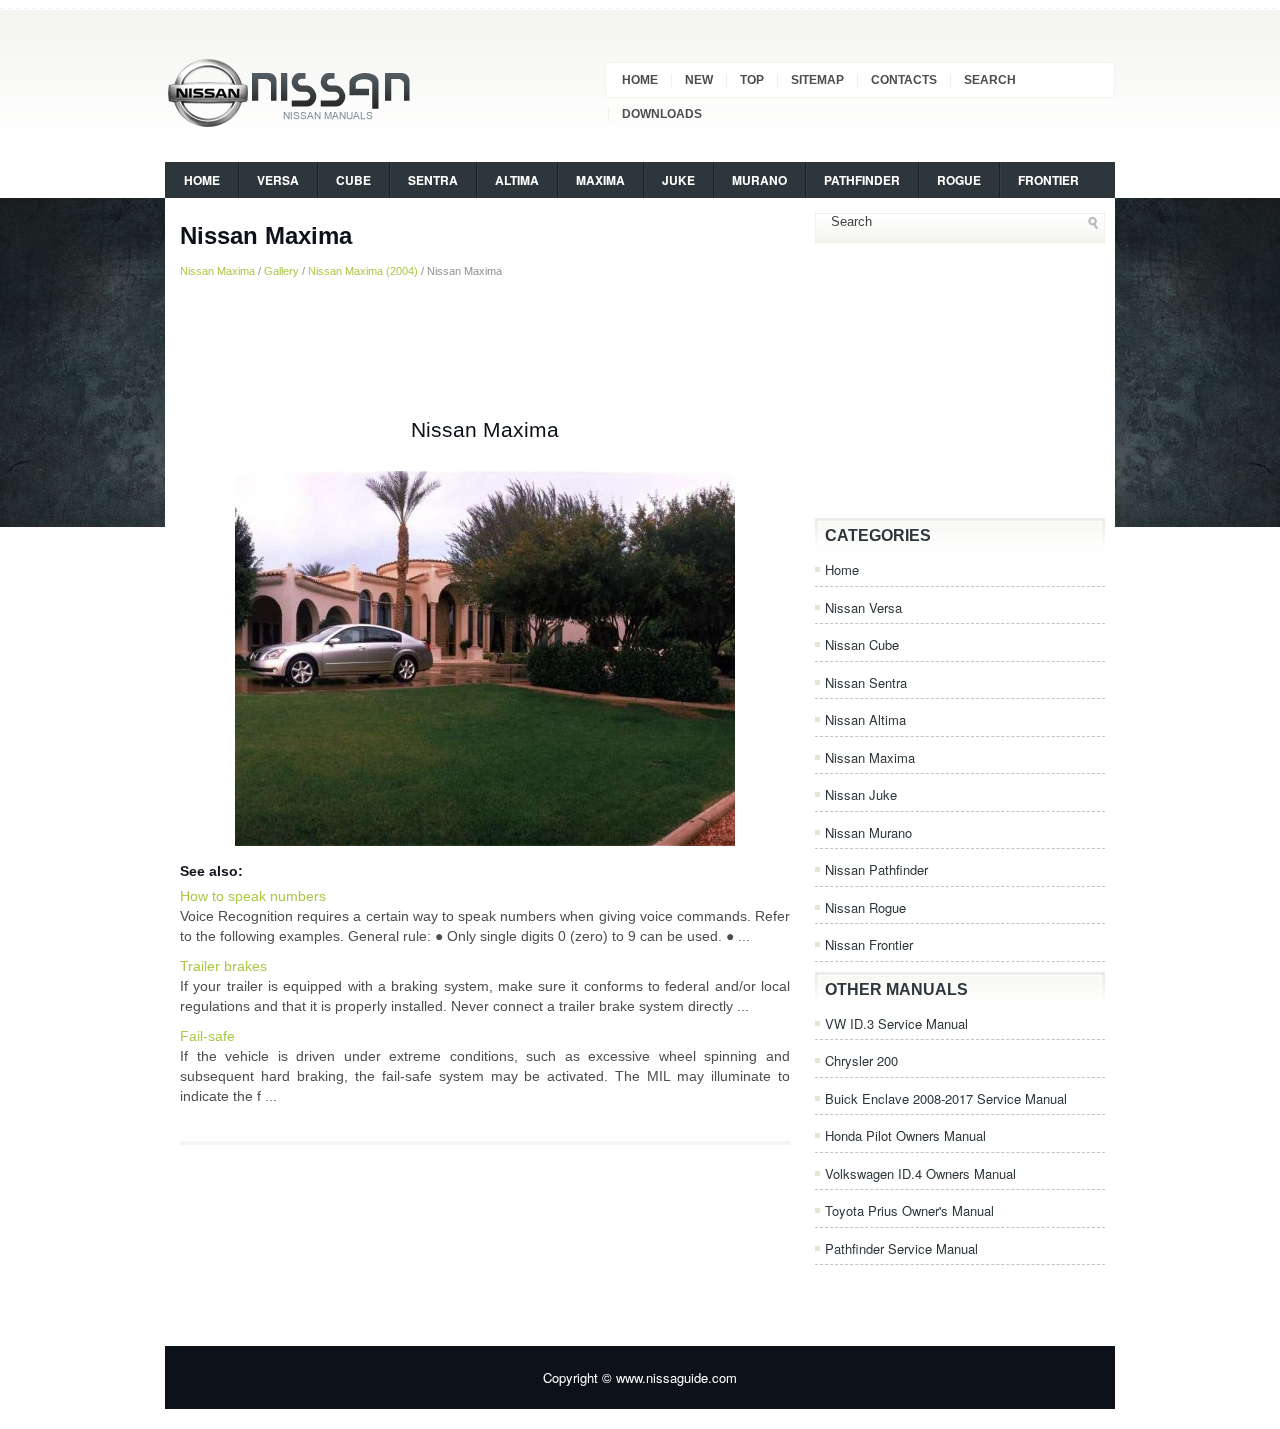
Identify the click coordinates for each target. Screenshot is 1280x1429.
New (699, 80)
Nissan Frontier (869, 944)
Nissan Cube (862, 644)
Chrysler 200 (861, 1060)
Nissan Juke (861, 794)
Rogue (959, 180)
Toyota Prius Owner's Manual (909, 1210)
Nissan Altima (865, 719)
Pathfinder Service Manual (901, 1248)
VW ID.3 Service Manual (896, 1023)
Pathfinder (862, 180)
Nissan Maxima (217, 271)
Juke (678, 180)
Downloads (662, 114)
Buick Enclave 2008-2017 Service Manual (946, 1098)
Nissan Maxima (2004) (363, 271)
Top (752, 80)
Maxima (600, 180)
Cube (353, 180)
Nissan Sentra (866, 682)
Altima (517, 180)
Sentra (433, 180)
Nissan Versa (863, 607)
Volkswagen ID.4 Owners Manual (920, 1173)
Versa (278, 180)
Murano (759, 180)
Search (990, 80)
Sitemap (817, 80)
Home (640, 80)
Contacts (904, 80)
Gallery (281, 271)
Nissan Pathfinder (876, 869)
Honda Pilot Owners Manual (905, 1135)
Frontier (1048, 180)
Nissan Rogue (865, 907)
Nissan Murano (868, 832)
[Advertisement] (485, 349)
